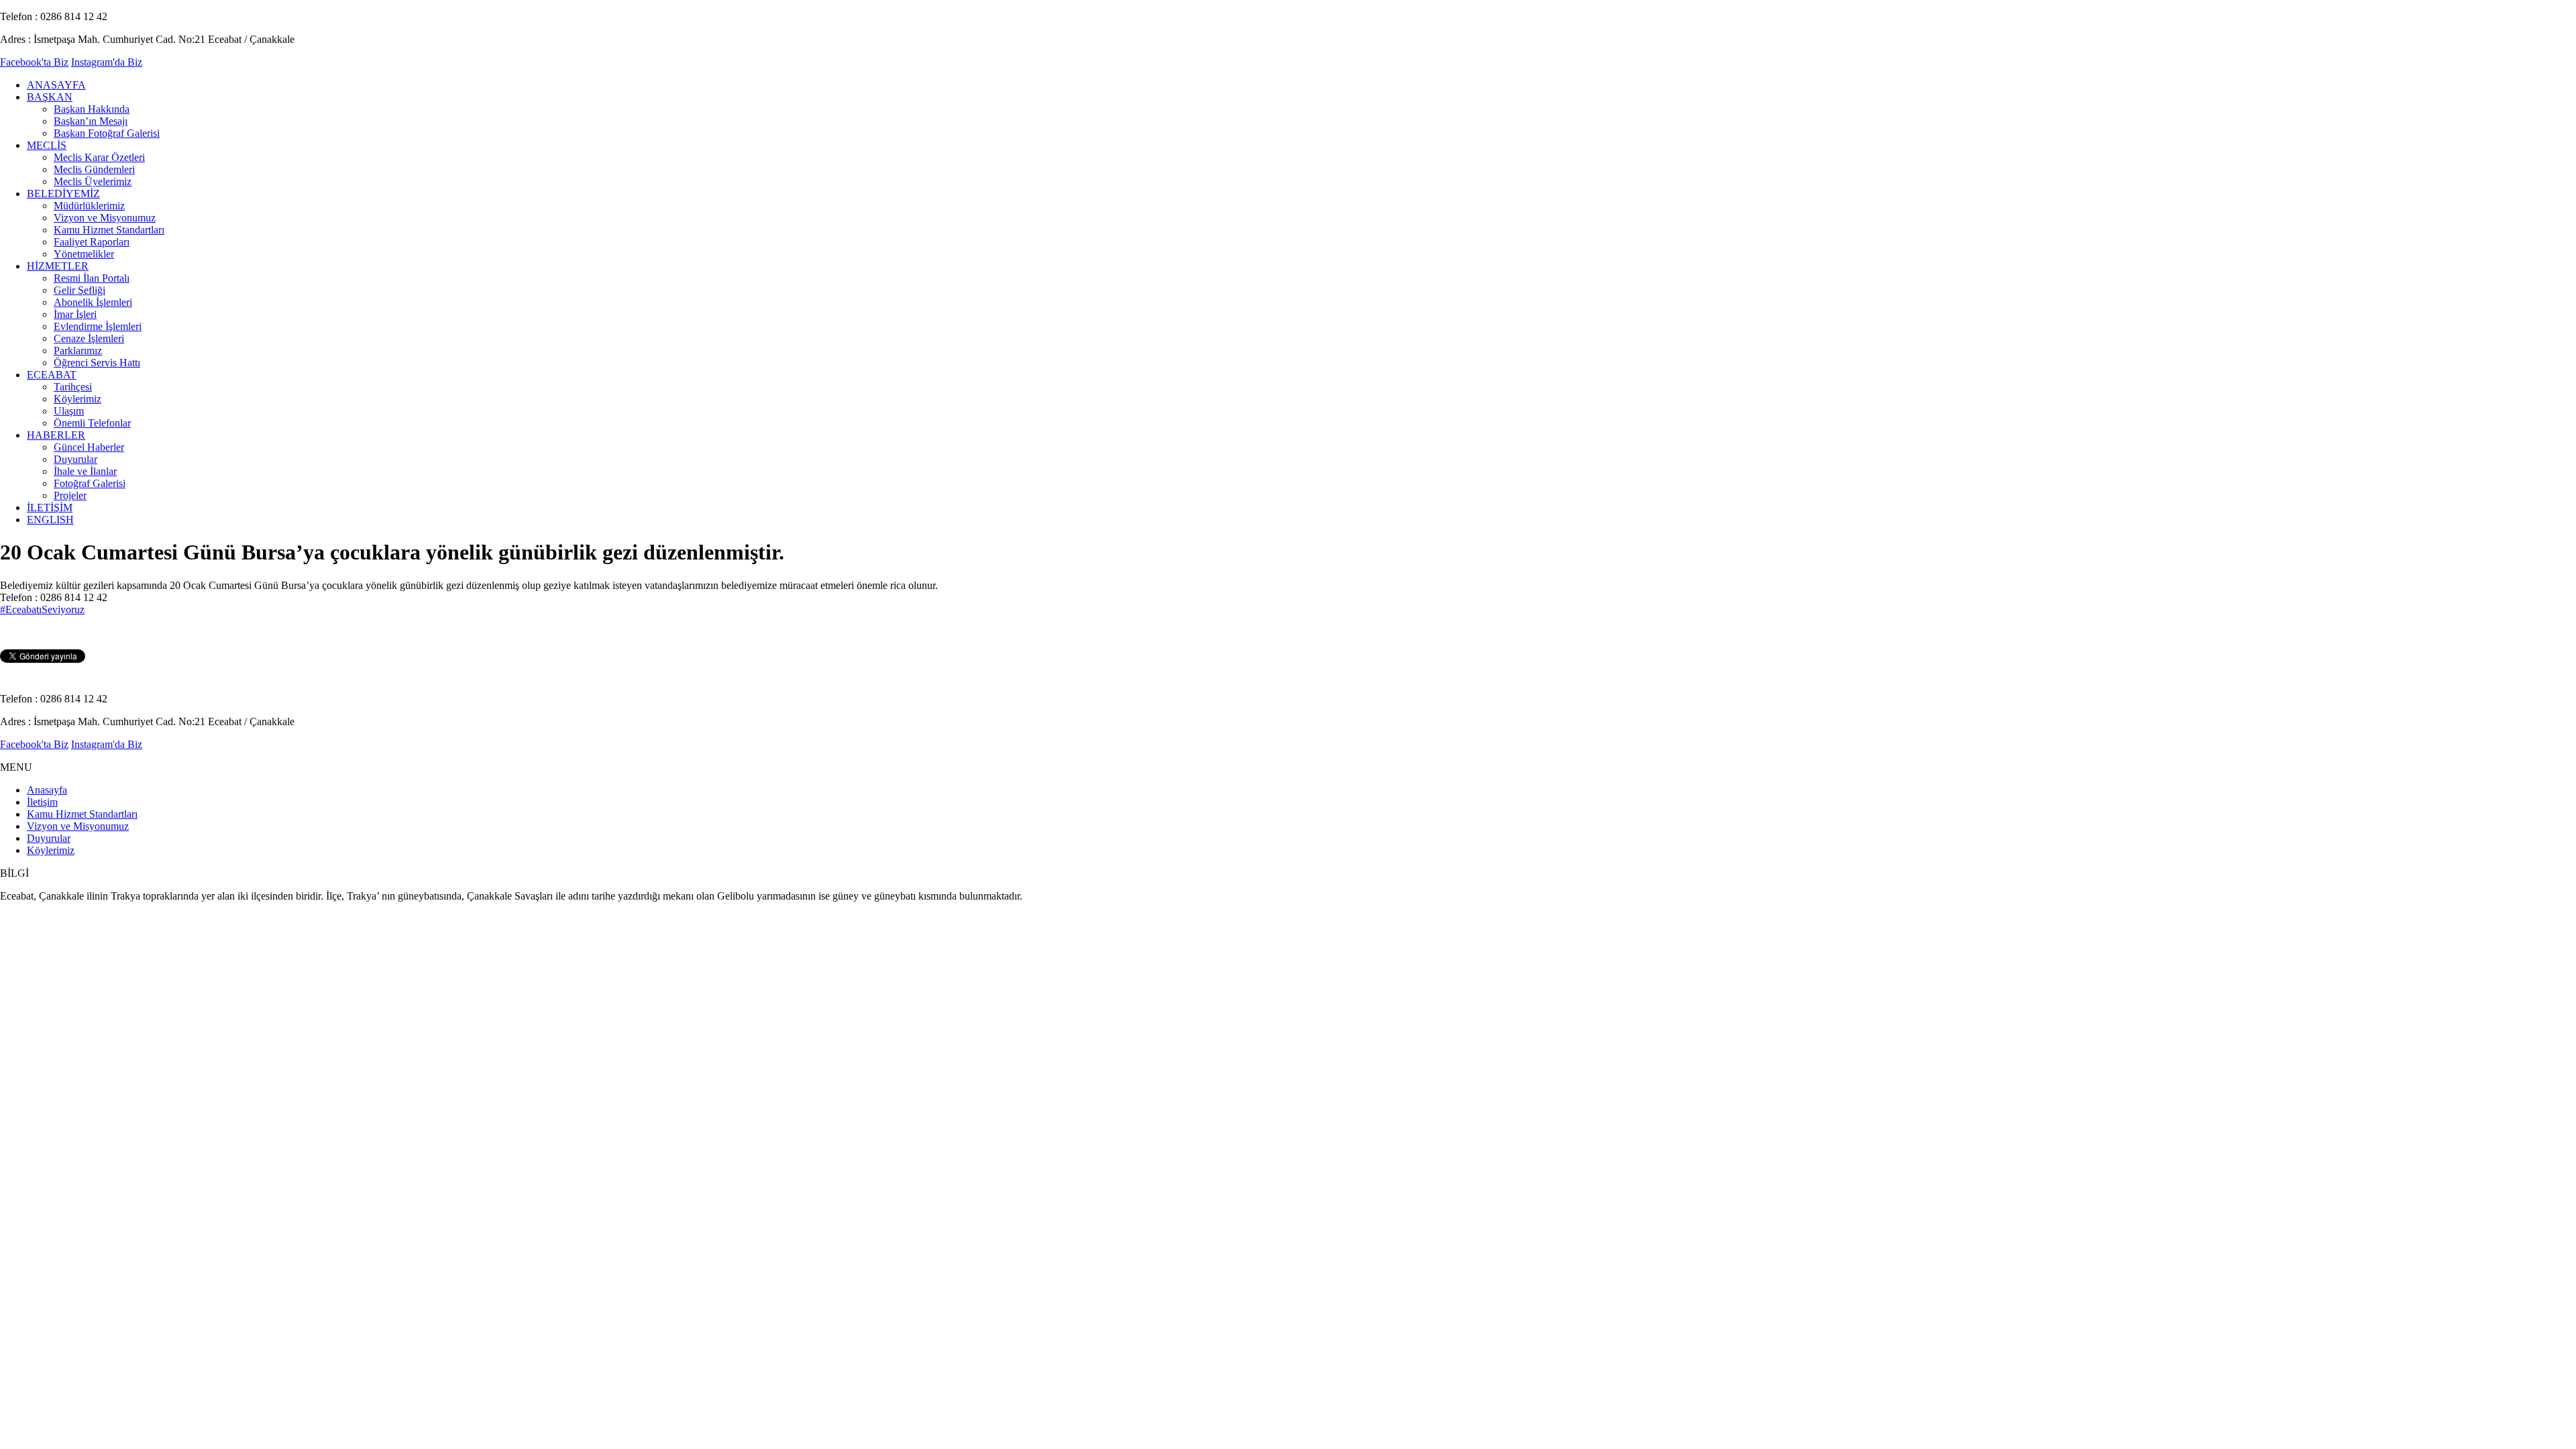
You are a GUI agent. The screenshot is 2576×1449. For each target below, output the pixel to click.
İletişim (42, 802)
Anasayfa (47, 790)
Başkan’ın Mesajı (91, 121)
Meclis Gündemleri (94, 169)
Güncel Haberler (89, 447)
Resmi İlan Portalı (92, 278)
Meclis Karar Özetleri (99, 157)
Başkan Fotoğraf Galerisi (107, 133)
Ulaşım (69, 411)
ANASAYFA (56, 85)
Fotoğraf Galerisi (90, 483)
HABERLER (56, 435)
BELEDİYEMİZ (63, 194)
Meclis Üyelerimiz (93, 181)
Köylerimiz (77, 399)
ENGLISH (50, 520)
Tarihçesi (73, 387)
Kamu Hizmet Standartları (109, 230)
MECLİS (47, 145)
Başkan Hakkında (92, 109)
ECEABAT (52, 375)
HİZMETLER (58, 266)
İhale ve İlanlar (85, 471)
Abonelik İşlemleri (93, 302)
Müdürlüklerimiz (89, 206)
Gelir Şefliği (79, 290)
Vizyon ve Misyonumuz (105, 218)
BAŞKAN (50, 97)
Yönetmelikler (84, 254)
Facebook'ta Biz (34, 62)
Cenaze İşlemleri (89, 338)
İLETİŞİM (50, 507)
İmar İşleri (75, 314)
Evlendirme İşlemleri (98, 326)
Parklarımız (78, 351)
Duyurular (75, 459)
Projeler (70, 495)
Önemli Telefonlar (92, 423)
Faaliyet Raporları (92, 242)
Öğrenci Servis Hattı (97, 363)
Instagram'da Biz (107, 62)
